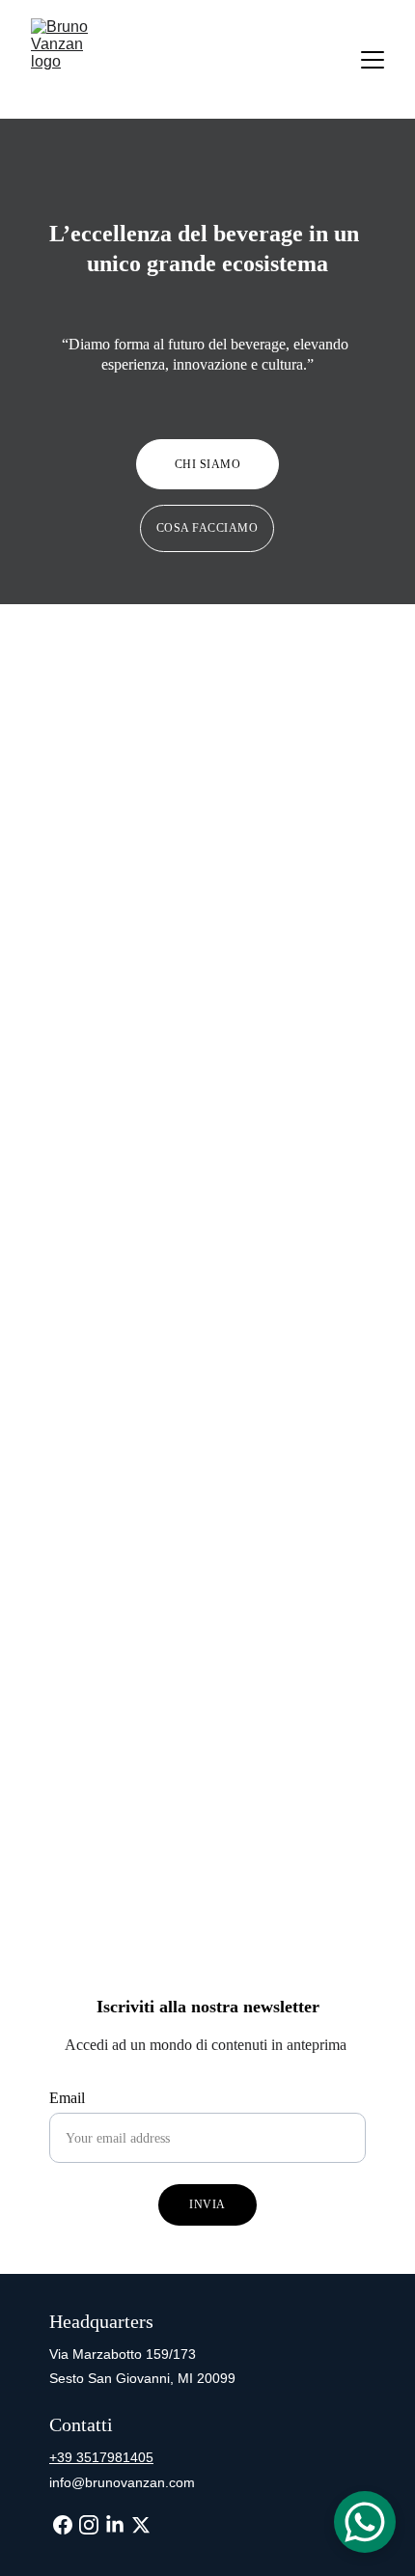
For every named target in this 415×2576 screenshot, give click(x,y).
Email (67, 2098)
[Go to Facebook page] (63, 2525)
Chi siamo (207, 464)
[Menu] (373, 60)
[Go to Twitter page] (141, 2525)
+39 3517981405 (101, 2457)
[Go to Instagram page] (89, 2525)
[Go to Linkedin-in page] (115, 2525)
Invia (207, 2204)
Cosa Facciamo (207, 528)
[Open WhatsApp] (365, 2522)
